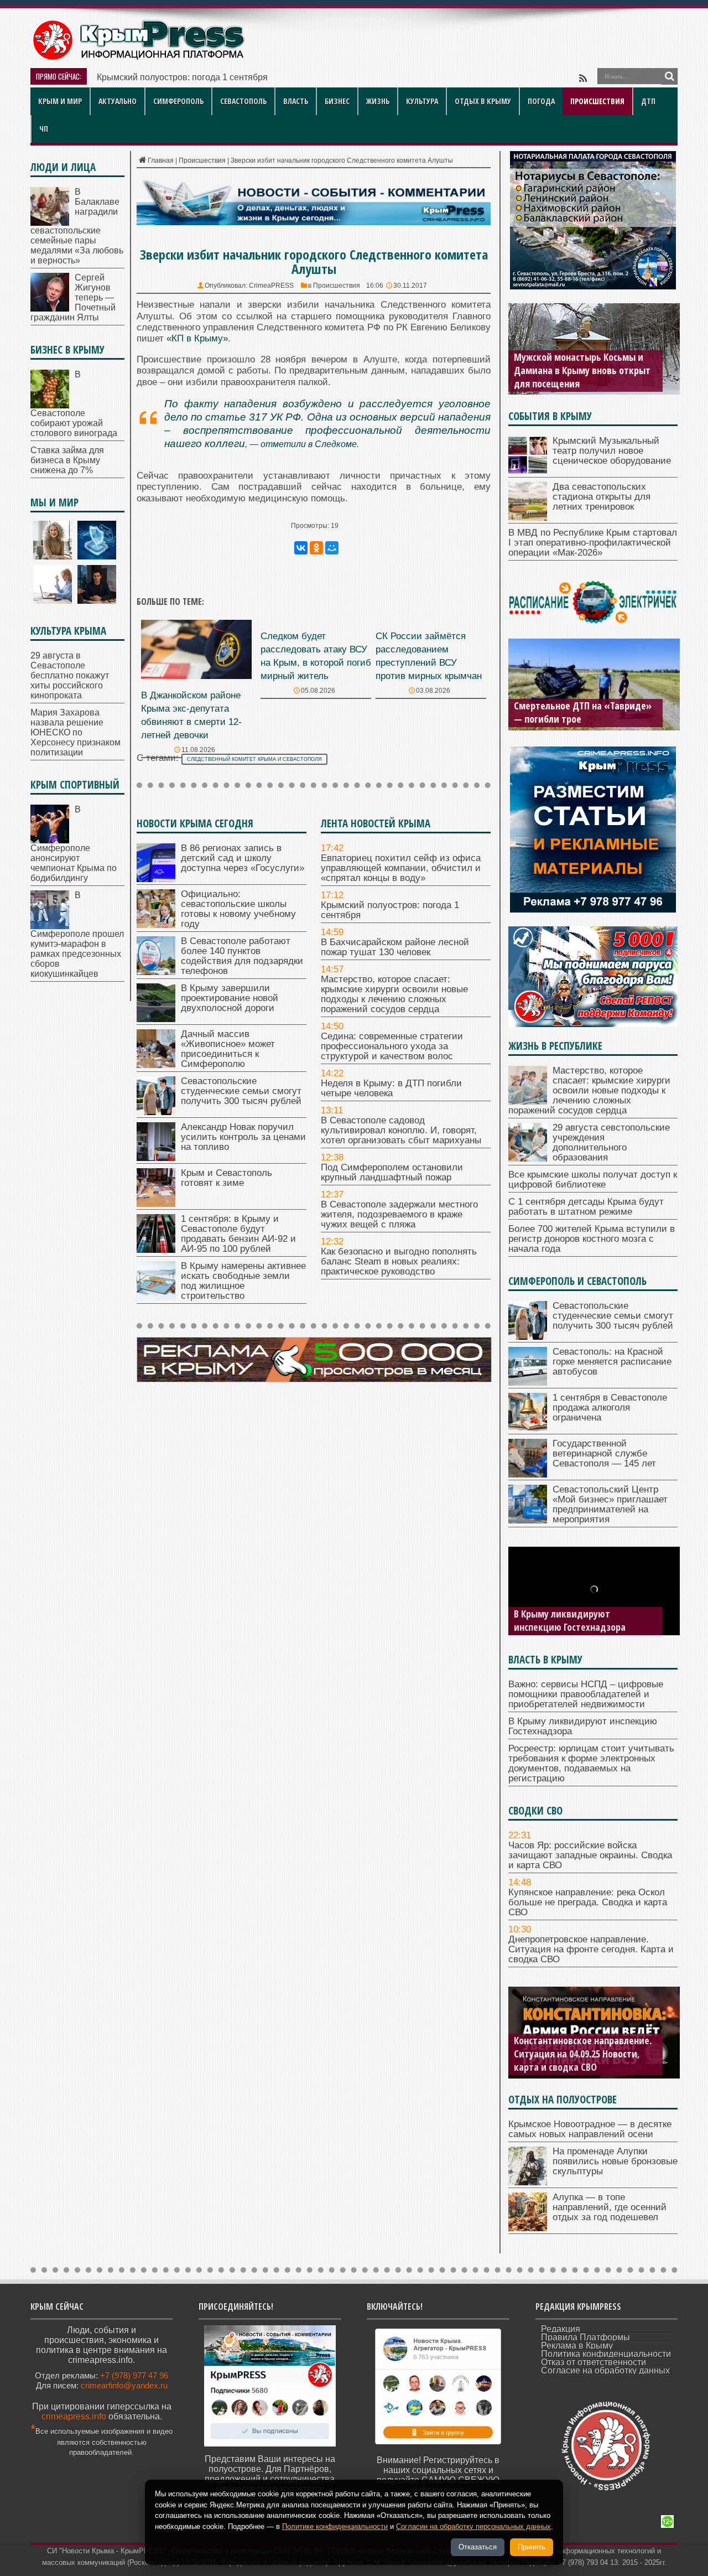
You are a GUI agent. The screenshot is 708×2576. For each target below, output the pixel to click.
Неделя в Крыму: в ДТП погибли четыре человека (391, 1088)
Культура (422, 101)
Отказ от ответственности (594, 2362)
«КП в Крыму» (197, 338)
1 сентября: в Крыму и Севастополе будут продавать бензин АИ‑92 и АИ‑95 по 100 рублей (238, 1234)
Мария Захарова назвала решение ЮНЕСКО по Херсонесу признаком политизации (76, 732)
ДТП (648, 101)
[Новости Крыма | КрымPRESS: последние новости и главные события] (138, 58)
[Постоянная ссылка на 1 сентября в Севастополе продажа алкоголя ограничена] (528, 1429)
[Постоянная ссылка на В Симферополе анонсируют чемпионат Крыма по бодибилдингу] (50, 840)
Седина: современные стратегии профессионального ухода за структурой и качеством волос (392, 1046)
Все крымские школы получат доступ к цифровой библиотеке (593, 1180)
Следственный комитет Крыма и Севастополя (254, 759)
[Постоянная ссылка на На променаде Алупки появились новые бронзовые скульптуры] (528, 2182)
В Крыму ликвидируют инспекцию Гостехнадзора (570, 1620)
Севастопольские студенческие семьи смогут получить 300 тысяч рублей (241, 1091)
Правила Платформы (585, 2337)
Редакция (561, 2329)
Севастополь (243, 101)
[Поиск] (669, 76)
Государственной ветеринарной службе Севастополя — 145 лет (604, 1453)
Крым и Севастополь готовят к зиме (227, 1178)
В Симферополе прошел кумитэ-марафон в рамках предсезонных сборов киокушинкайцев (77, 934)
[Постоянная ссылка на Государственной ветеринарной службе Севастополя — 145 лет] (528, 1474)
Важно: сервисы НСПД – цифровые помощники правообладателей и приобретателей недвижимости (586, 1694)
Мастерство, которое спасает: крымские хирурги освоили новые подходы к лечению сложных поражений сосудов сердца (394, 994)
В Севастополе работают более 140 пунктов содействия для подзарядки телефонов (242, 956)
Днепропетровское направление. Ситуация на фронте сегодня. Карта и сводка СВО (591, 1949)
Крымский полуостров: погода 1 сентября (182, 77)
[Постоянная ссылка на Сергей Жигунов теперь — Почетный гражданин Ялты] (50, 309)
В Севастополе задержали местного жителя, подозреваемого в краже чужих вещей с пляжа (399, 1214)
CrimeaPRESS (271, 286)
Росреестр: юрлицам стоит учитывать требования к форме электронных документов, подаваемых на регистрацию (591, 1763)
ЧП (44, 129)
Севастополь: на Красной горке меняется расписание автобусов (612, 1362)
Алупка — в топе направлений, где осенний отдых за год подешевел (610, 2207)
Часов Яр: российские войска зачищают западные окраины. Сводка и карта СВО (590, 1855)
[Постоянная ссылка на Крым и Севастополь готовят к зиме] (156, 1204)
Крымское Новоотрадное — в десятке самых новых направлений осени (590, 2129)
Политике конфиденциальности (335, 2526)
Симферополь (178, 101)
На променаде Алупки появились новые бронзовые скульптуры (615, 2161)
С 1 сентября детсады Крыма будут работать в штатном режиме (586, 1207)
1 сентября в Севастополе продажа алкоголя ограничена (610, 1408)
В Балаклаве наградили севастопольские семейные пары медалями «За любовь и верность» (77, 226)
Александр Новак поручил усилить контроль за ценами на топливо (243, 1137)
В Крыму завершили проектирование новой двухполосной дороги (230, 998)
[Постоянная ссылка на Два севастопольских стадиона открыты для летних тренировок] (528, 518)
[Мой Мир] (332, 548)
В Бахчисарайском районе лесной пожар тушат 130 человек (395, 947)
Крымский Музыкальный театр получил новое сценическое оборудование (612, 451)
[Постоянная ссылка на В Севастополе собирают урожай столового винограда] (50, 405)
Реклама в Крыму (577, 2346)
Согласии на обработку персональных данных (473, 2526)
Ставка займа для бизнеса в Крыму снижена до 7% (67, 460)
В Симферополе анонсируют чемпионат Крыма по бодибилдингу (74, 844)
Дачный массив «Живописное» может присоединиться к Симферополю (228, 1049)
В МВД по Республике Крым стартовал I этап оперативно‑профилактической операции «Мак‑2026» (593, 543)
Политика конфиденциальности (606, 2354)
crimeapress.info (74, 2416)
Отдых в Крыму (483, 101)
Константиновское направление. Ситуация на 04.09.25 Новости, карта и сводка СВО (583, 2054)
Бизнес (337, 101)
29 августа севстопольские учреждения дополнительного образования (611, 1142)
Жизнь (378, 101)
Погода (541, 101)
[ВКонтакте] (301, 548)
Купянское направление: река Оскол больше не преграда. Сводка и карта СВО (588, 1902)
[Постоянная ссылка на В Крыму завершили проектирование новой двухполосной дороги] (156, 1019)
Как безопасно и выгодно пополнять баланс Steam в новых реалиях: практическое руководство (399, 1261)
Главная (161, 160)
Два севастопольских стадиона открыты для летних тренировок (602, 497)
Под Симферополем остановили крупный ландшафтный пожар (392, 1172)
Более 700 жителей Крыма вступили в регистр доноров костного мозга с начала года (592, 1239)
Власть (296, 101)
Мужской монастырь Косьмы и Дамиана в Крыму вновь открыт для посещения (582, 370)
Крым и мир (60, 101)
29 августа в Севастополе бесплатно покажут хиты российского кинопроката (70, 675)
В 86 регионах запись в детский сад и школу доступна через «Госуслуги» (243, 858)
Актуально (118, 101)
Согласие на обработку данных (605, 2370)
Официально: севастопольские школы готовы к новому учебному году (238, 909)
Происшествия (597, 101)
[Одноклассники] (316, 548)
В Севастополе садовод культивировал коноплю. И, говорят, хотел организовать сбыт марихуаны (401, 1130)
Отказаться (478, 2547)
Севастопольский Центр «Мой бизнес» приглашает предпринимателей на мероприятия (610, 1504)
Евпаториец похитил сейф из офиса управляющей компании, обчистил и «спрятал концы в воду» (401, 868)
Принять (532, 2547)
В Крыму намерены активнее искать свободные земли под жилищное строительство (243, 1281)
